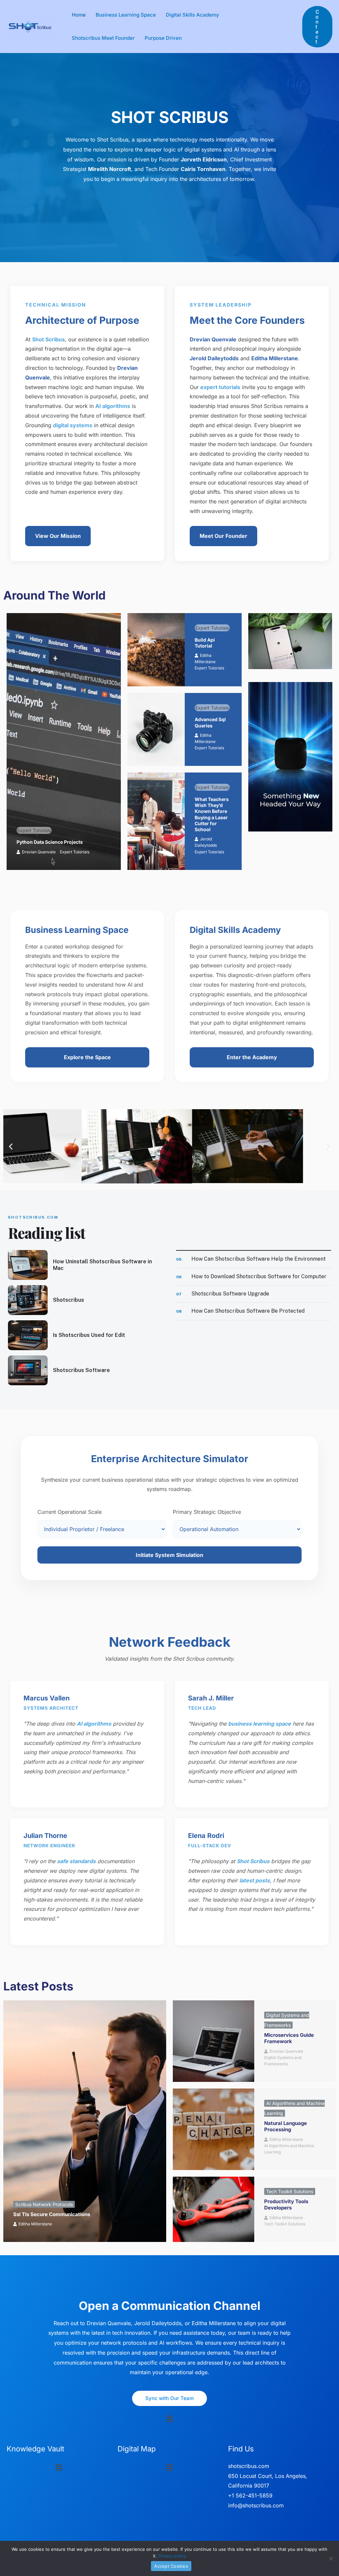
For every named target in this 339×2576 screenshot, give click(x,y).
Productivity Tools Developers (286, 2205)
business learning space (260, 1724)
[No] (331, 2558)
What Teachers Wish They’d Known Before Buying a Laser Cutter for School (212, 814)
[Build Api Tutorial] (156, 650)
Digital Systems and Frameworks (283, 2061)
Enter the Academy (252, 1057)
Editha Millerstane (35, 2224)
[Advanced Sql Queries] (156, 730)
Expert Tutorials (34, 830)
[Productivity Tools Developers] (214, 2209)
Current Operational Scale (70, 1512)
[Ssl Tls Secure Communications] (85, 2121)
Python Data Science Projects (50, 842)
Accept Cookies (171, 2566)
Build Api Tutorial (205, 643)
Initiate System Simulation (169, 1555)
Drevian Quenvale (39, 852)
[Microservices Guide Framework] (214, 2041)
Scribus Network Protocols (44, 2204)
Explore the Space (87, 1057)
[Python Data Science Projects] (64, 742)
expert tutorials (220, 387)
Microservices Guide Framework (289, 2038)
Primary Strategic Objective (207, 1512)
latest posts (255, 1880)
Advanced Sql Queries (210, 722)
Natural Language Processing (286, 2126)
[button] (317, 27)
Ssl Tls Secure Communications (52, 2214)
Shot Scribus (48, 339)
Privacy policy (172, 2556)
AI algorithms (113, 406)
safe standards (76, 1861)
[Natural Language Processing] (214, 2129)
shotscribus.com (249, 2466)
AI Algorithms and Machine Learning (289, 2149)
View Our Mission (58, 536)
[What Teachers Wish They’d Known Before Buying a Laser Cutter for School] (156, 821)
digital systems (73, 425)
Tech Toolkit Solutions (290, 2191)
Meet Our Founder (223, 536)
